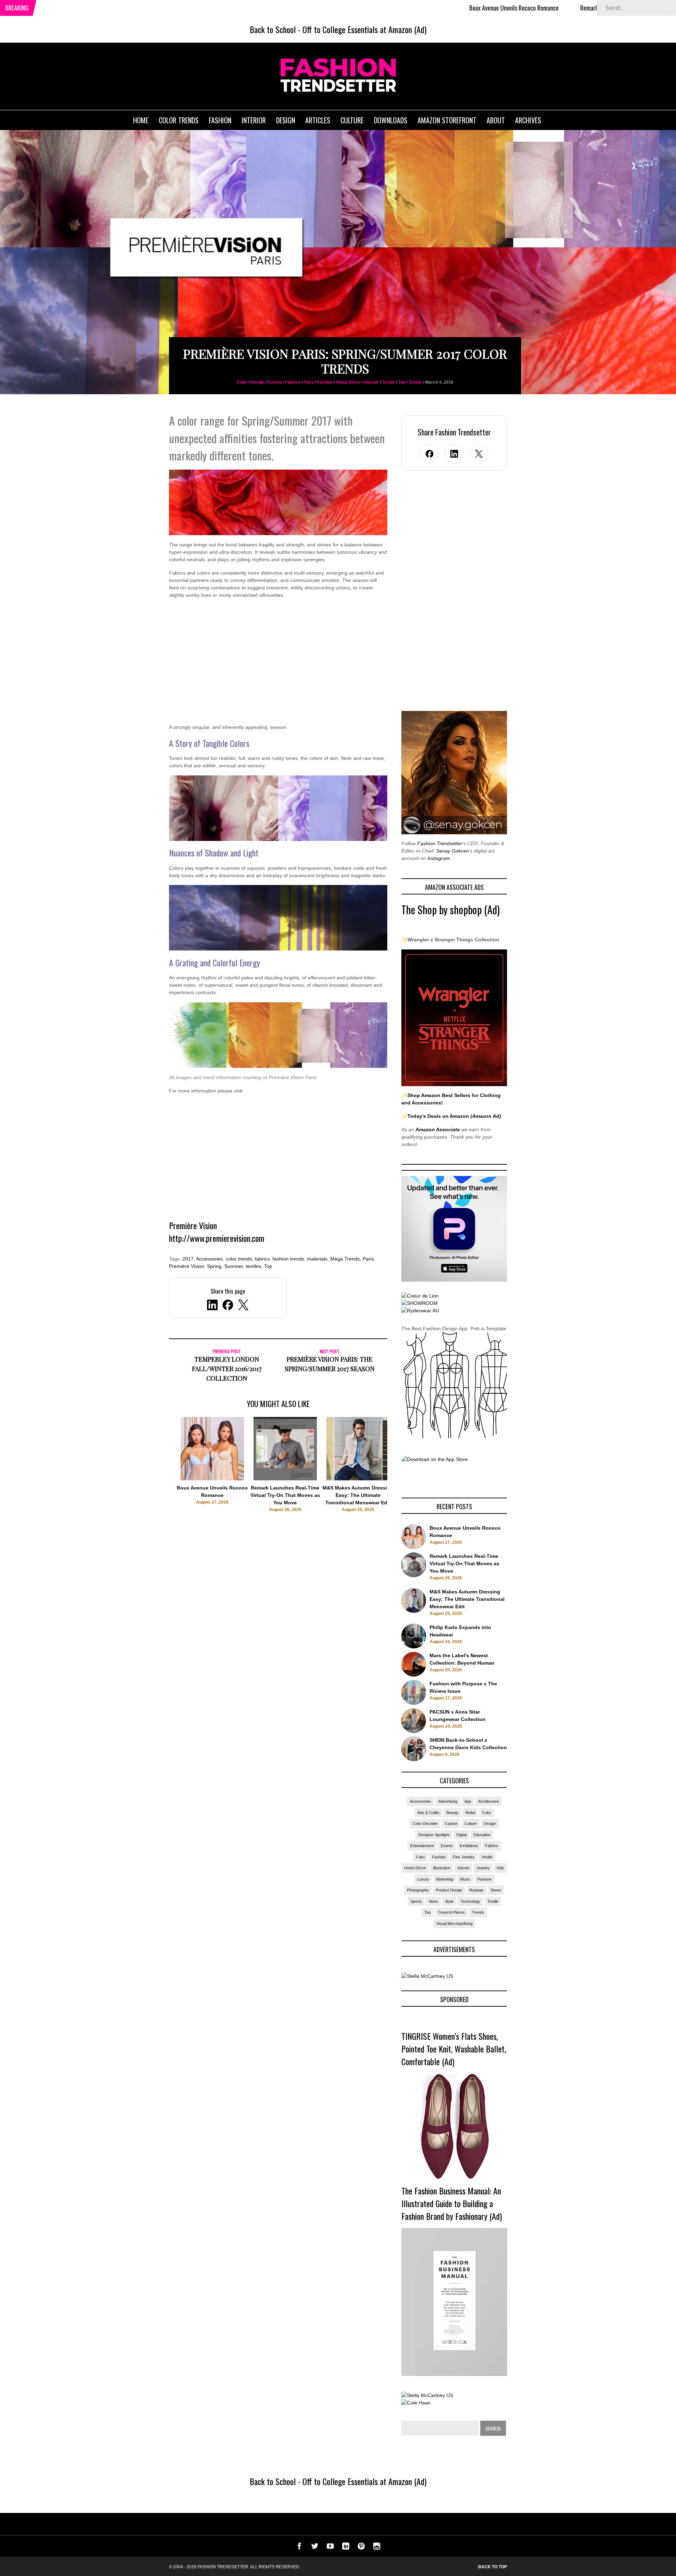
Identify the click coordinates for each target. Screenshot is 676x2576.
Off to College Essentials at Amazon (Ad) (364, 29)
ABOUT (496, 120)
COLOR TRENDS (179, 120)
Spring (214, 1266)
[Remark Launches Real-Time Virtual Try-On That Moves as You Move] (285, 1479)
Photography (418, 1890)
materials (317, 1259)
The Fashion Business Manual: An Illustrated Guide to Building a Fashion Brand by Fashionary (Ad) (452, 2203)
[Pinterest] (361, 2548)
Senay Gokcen (453, 851)
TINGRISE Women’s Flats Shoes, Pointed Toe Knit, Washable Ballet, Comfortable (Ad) (454, 2049)
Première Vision (187, 1266)
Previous (155, 1472)
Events (275, 382)
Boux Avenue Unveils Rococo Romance (415, 8)
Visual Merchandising (454, 1924)
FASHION (220, 120)
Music (465, 1879)
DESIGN (286, 120)
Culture (471, 1823)
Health (487, 1857)
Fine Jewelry (464, 1857)
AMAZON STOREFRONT (447, 120)
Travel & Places (451, 1912)
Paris (368, 1259)
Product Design (449, 1890)
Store (433, 1901)
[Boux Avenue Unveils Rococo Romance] (212, 1479)
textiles (254, 1266)
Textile (389, 382)
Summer (234, 1266)
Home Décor (349, 382)
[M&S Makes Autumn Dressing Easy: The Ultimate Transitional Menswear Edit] (358, 1479)
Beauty (452, 1813)
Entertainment (422, 1846)
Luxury (423, 1879)
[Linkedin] (346, 2548)
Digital (461, 1835)
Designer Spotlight (434, 1835)
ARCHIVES (528, 120)
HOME (141, 120)
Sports (416, 1901)
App (468, 1801)
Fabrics (293, 382)
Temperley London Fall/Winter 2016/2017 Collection (227, 1369)
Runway (476, 1890)
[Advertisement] (278, 665)
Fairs (309, 382)
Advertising (448, 1801)
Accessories (209, 1259)
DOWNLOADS (391, 120)
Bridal (470, 1813)
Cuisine (451, 1823)
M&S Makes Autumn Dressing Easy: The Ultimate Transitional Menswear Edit (358, 1495)
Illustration (442, 1868)
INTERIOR (254, 120)
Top (402, 382)
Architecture (489, 1801)
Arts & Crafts (428, 1813)
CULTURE (352, 120)
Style (449, 1901)
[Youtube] (330, 2548)
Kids (500, 1868)
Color (242, 382)
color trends (239, 1259)
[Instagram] (377, 2548)
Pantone (484, 1879)
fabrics (262, 1259)
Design (258, 382)
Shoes (496, 1890)
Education (482, 1835)
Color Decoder (425, 1823)
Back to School (273, 29)
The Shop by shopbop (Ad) (450, 909)
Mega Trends (345, 1259)
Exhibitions (469, 1846)
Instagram (439, 858)
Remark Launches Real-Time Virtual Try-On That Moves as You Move (561, 8)
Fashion (325, 382)
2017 (188, 1259)
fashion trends (288, 1259)
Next (402, 1472)
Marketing (445, 1879)
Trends (415, 382)
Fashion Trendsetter (440, 843)
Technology (470, 1901)
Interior (372, 382)
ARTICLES (318, 120)
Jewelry (483, 1868)
